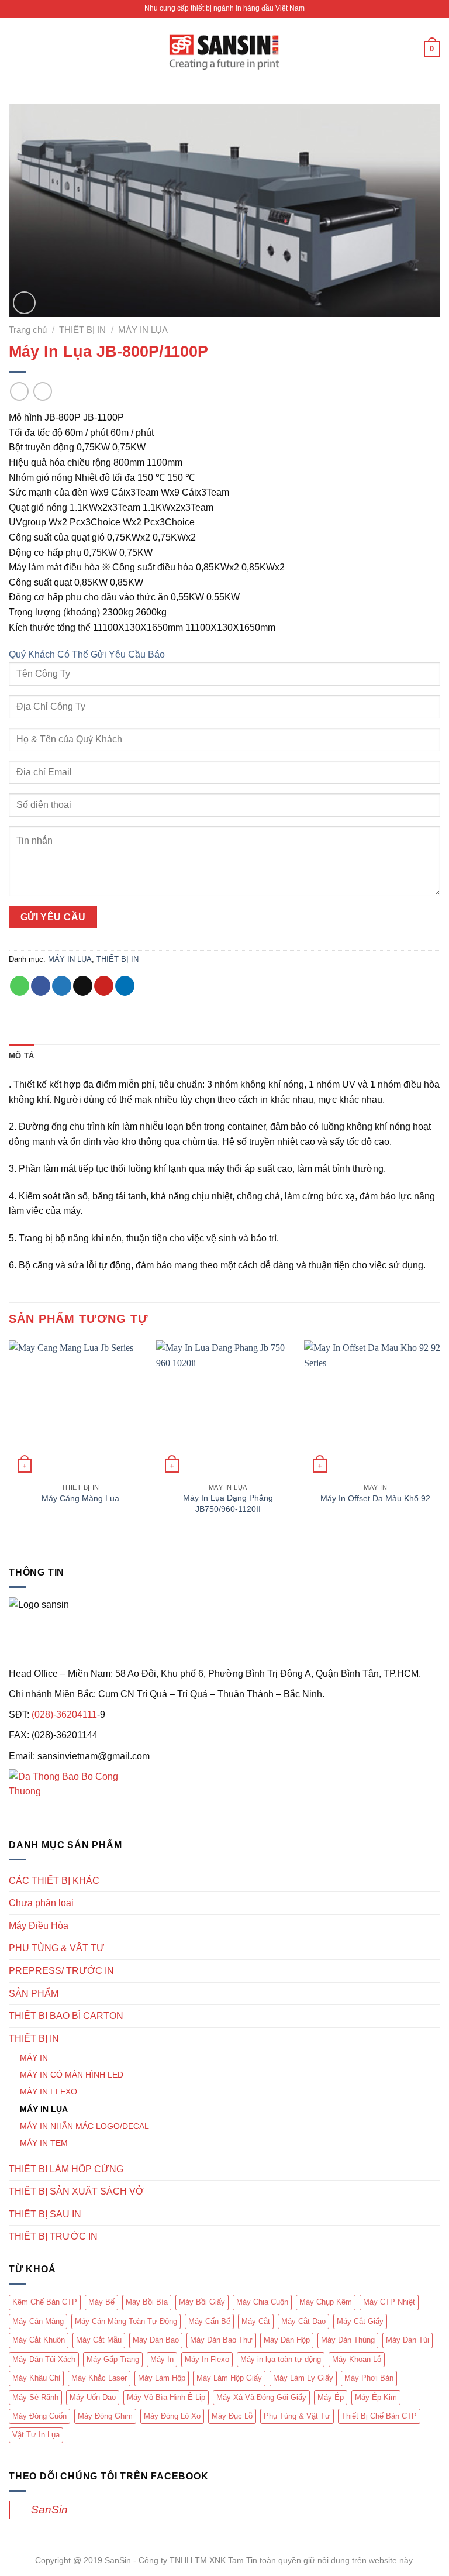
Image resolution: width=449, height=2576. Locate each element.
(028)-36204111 (64, 1715)
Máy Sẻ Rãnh (35, 2397)
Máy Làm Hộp (162, 2378)
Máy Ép (331, 2397)
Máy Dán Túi (407, 2340)
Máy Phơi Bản (369, 2378)
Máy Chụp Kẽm (326, 2302)
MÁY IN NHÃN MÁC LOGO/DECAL (84, 2126)
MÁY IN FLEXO (49, 2092)
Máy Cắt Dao (303, 2321)
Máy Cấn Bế (209, 2321)
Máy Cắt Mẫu (99, 2340)
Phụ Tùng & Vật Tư (297, 2416)
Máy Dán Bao (156, 2340)
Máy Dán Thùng (348, 2340)
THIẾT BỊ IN (82, 330)
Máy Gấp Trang (113, 2359)
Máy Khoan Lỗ (357, 2359)
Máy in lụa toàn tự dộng (281, 2359)
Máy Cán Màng (38, 2321)
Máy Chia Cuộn (262, 2302)
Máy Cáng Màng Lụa (80, 1498)
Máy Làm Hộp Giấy (229, 2378)
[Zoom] (24, 303)
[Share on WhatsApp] (20, 986)
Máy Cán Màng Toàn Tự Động (126, 2321)
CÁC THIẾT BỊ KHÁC (54, 1881)
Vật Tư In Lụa (36, 2435)
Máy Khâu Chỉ (36, 2378)
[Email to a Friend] (83, 986)
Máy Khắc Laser (99, 2378)
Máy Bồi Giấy (202, 2302)
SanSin (49, 2510)
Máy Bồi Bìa (147, 2302)
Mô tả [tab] (21, 1056)
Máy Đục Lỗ (232, 2416)
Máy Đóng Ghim (105, 2416)
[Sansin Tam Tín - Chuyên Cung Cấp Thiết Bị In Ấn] (224, 49)
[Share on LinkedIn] (125, 986)
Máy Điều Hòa (39, 1926)
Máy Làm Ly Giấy (303, 2378)
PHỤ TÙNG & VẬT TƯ (57, 1948)
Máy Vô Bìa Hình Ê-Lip (166, 2397)
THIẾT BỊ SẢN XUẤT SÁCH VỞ (76, 2191)
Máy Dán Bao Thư (221, 2340)
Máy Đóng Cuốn (39, 2416)
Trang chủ (28, 330)
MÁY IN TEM (44, 2143)
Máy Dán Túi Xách (44, 2359)
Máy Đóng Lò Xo (172, 2416)
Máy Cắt (256, 2321)
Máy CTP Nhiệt (389, 2302)
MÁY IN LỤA (143, 330)
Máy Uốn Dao (93, 2397)
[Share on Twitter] (62, 986)
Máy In (162, 2359)
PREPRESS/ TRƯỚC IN (61, 1971)
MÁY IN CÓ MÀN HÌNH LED (72, 2075)
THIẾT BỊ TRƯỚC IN (53, 2236)
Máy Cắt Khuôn (39, 2340)
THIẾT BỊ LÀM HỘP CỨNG (66, 2169)
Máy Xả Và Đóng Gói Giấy (261, 2397)
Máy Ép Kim (376, 2397)
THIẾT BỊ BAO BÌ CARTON (66, 2016)
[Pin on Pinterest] (104, 986)
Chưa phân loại (41, 1903)
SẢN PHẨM (34, 1994)
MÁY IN (34, 2058)
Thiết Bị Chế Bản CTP (379, 2416)
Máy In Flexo (207, 2359)
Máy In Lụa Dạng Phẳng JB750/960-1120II (228, 1503)
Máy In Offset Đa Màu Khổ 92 (375, 1498)
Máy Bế (101, 2302)
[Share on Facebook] (41, 986)
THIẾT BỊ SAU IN (45, 2214)
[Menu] (16, 49)
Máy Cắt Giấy (360, 2321)
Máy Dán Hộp (287, 2340)
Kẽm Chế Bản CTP (45, 2302)
